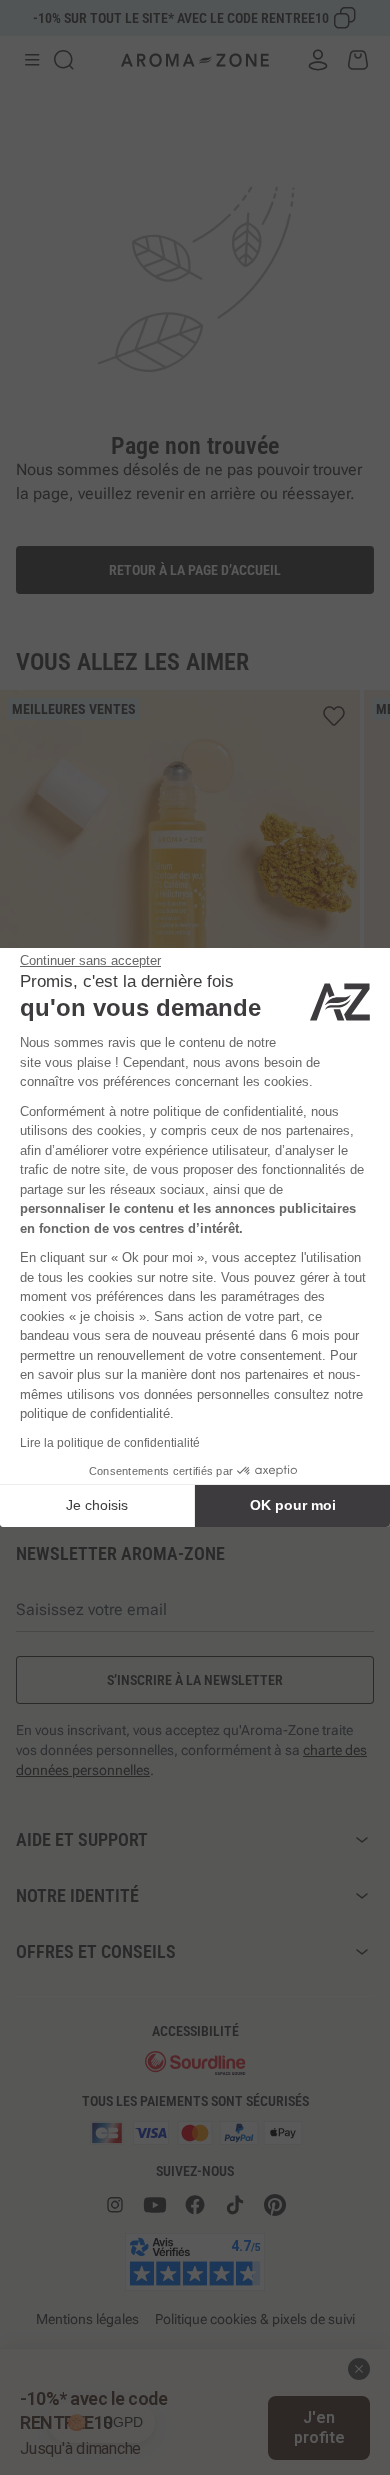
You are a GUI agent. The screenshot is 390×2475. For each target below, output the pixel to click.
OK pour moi (293, 1505)
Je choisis (97, 1505)
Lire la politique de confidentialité (110, 1443)
